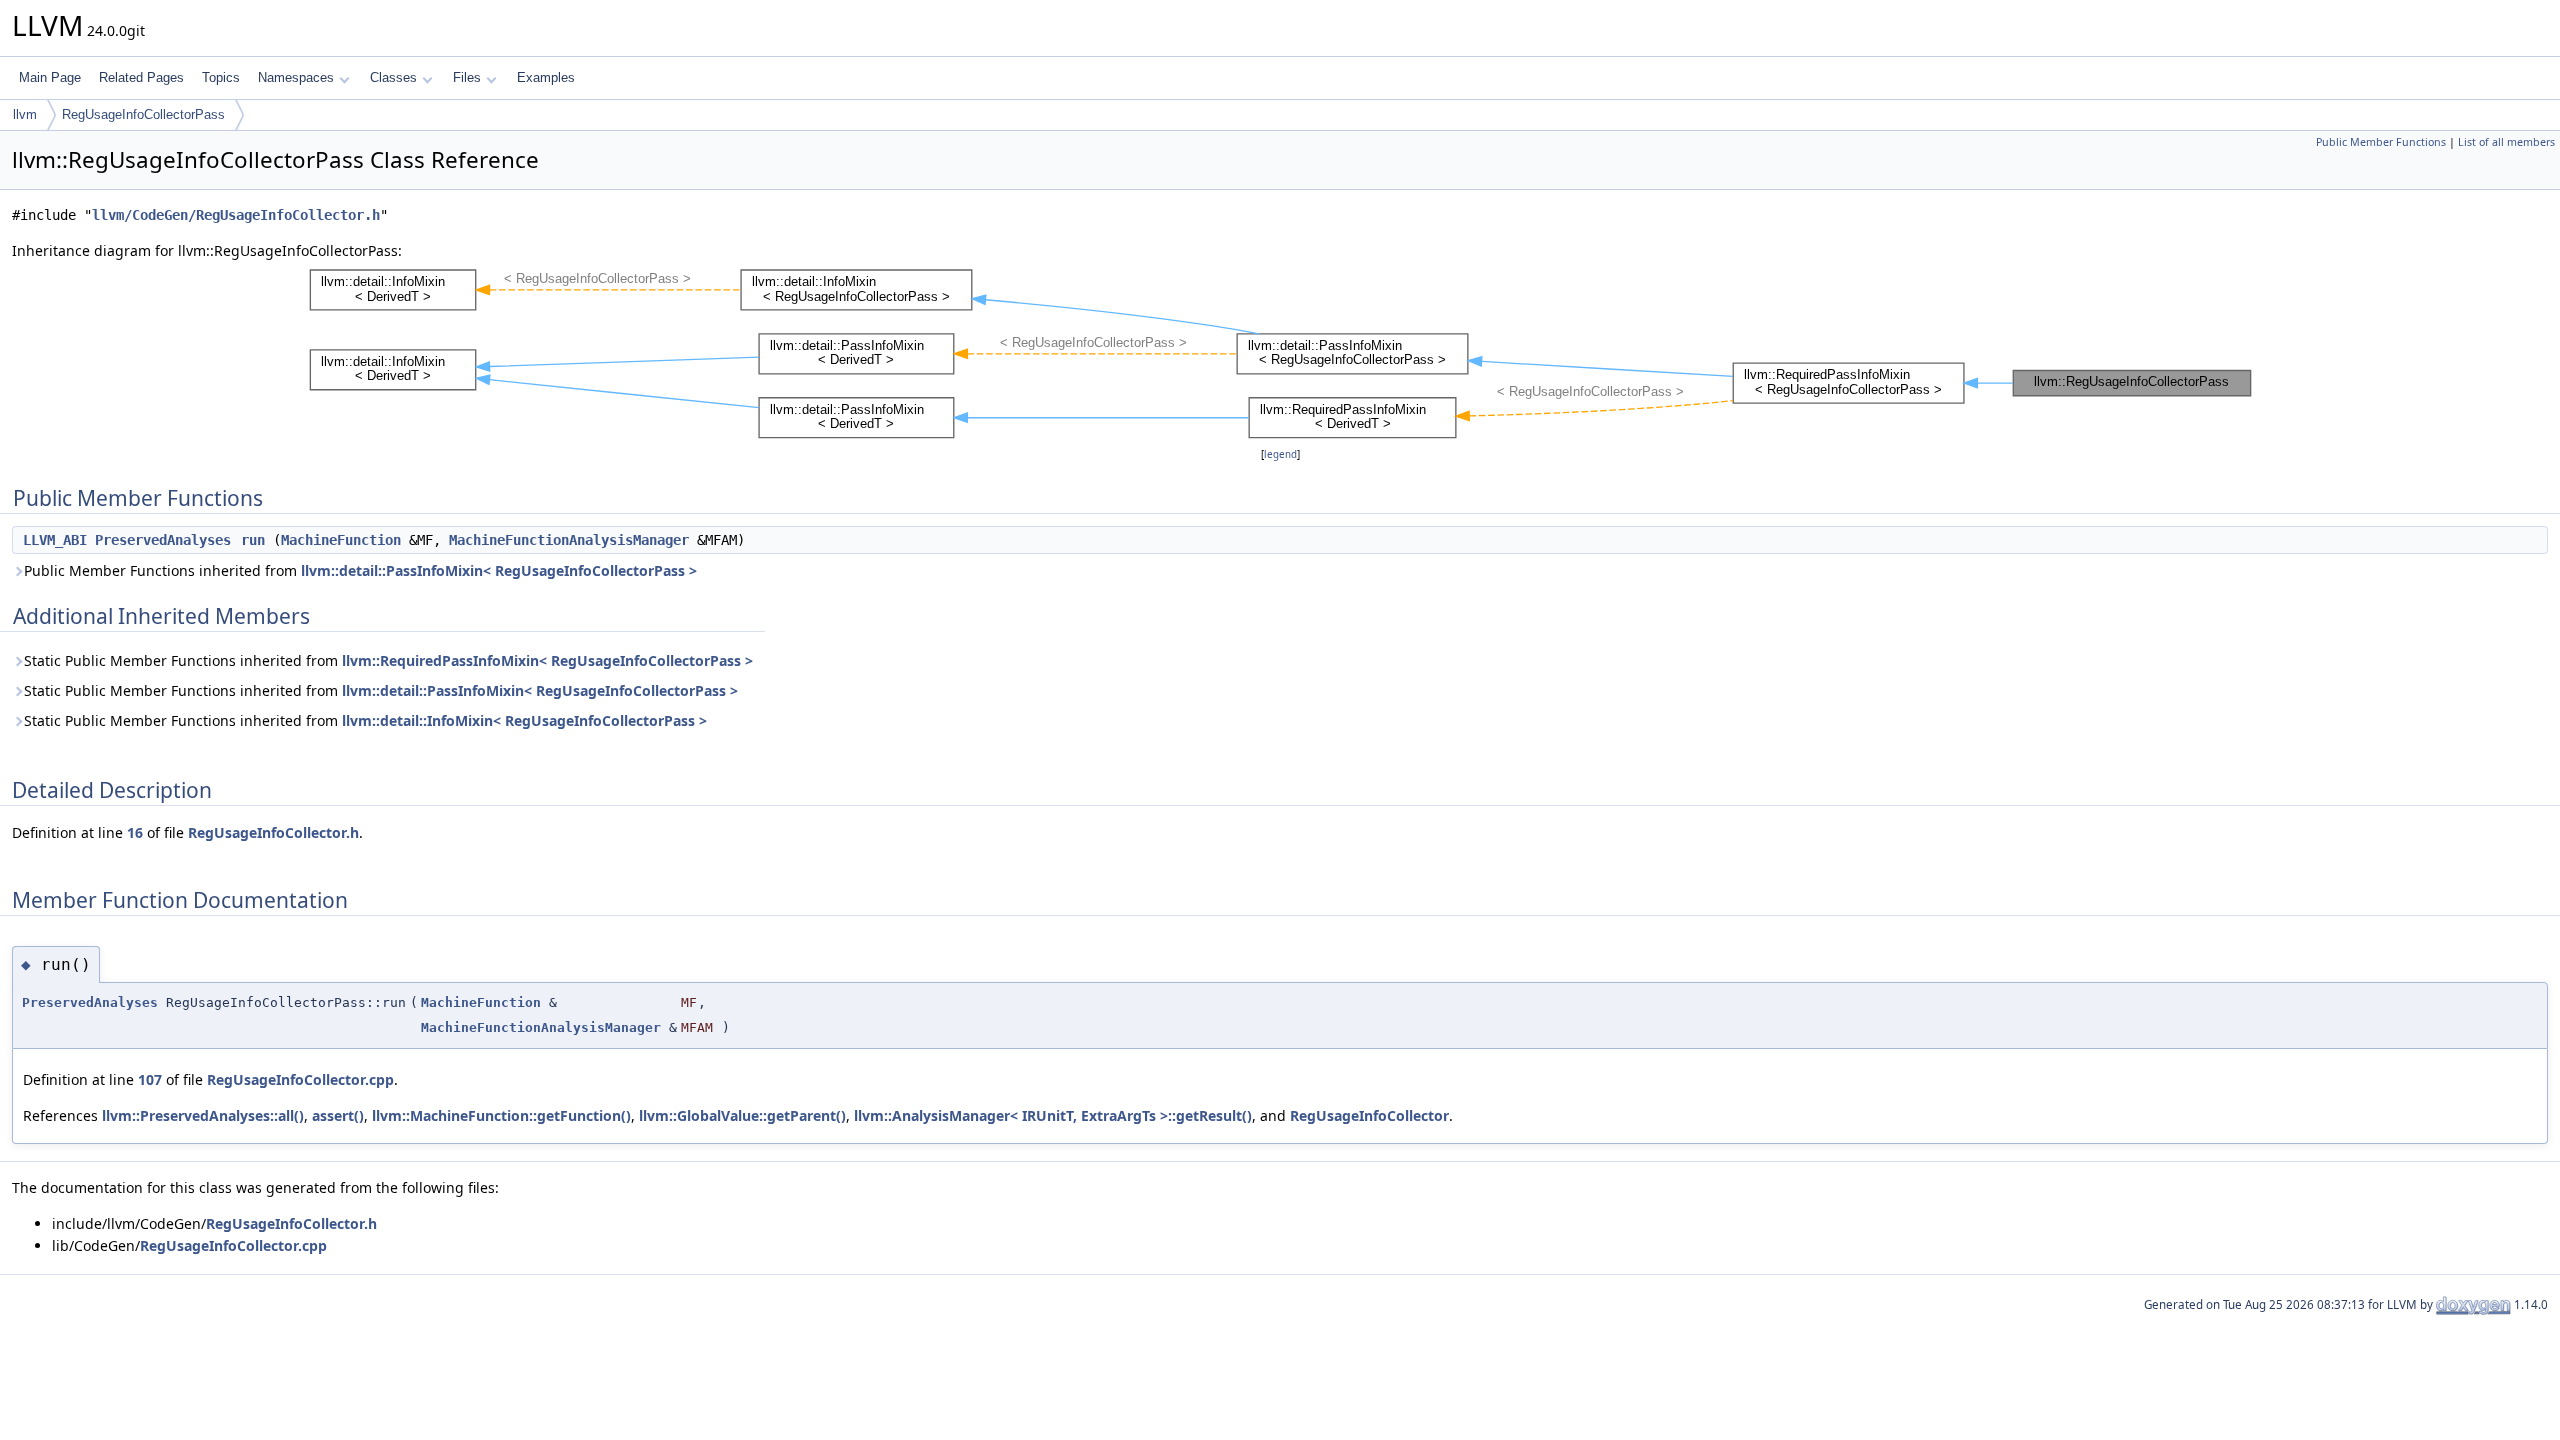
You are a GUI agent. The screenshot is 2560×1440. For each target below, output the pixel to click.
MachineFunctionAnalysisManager (569, 540)
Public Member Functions (2381, 142)
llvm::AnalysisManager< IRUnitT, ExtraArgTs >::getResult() (1053, 1115)
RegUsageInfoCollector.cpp (300, 1079)
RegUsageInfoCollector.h (273, 832)
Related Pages (141, 77)
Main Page (50, 77)
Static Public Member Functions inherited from (388, 660)
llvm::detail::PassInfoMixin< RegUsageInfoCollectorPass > (499, 570)
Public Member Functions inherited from (360, 570)
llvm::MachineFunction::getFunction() (501, 1115)
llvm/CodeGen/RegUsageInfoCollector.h (236, 215)
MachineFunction (341, 540)
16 (135, 832)
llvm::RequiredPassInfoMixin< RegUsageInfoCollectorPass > (547, 660)
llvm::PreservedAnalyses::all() (203, 1115)
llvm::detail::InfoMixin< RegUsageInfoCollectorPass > (524, 720)
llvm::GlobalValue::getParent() (742, 1115)
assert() (338, 1115)
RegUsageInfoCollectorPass (143, 114)
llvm (25, 114)
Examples (546, 77)
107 (150, 1079)
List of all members (2506, 142)
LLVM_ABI (55, 540)
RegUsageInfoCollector (1369, 1115)
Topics (221, 77)
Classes (393, 77)
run (253, 540)
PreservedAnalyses (163, 540)
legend (1280, 454)
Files (467, 77)
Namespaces (296, 77)
